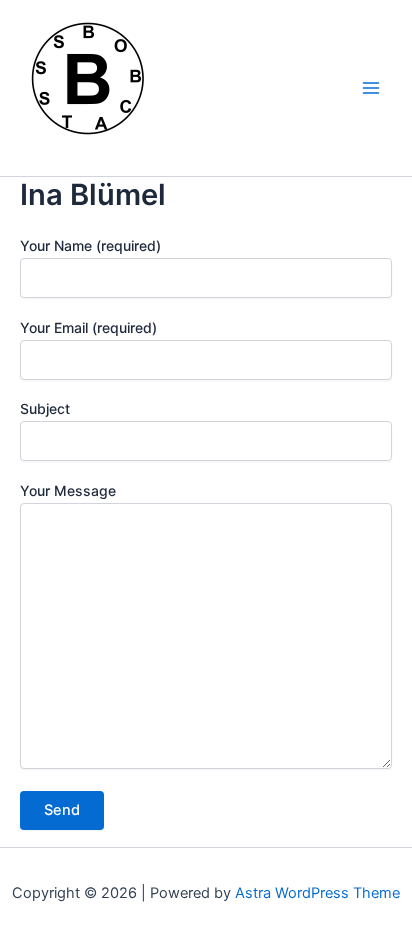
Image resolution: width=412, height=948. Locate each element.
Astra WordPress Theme (317, 893)
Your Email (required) (88, 327)
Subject (45, 408)
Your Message (68, 490)
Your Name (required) (90, 245)
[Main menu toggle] (371, 88)
